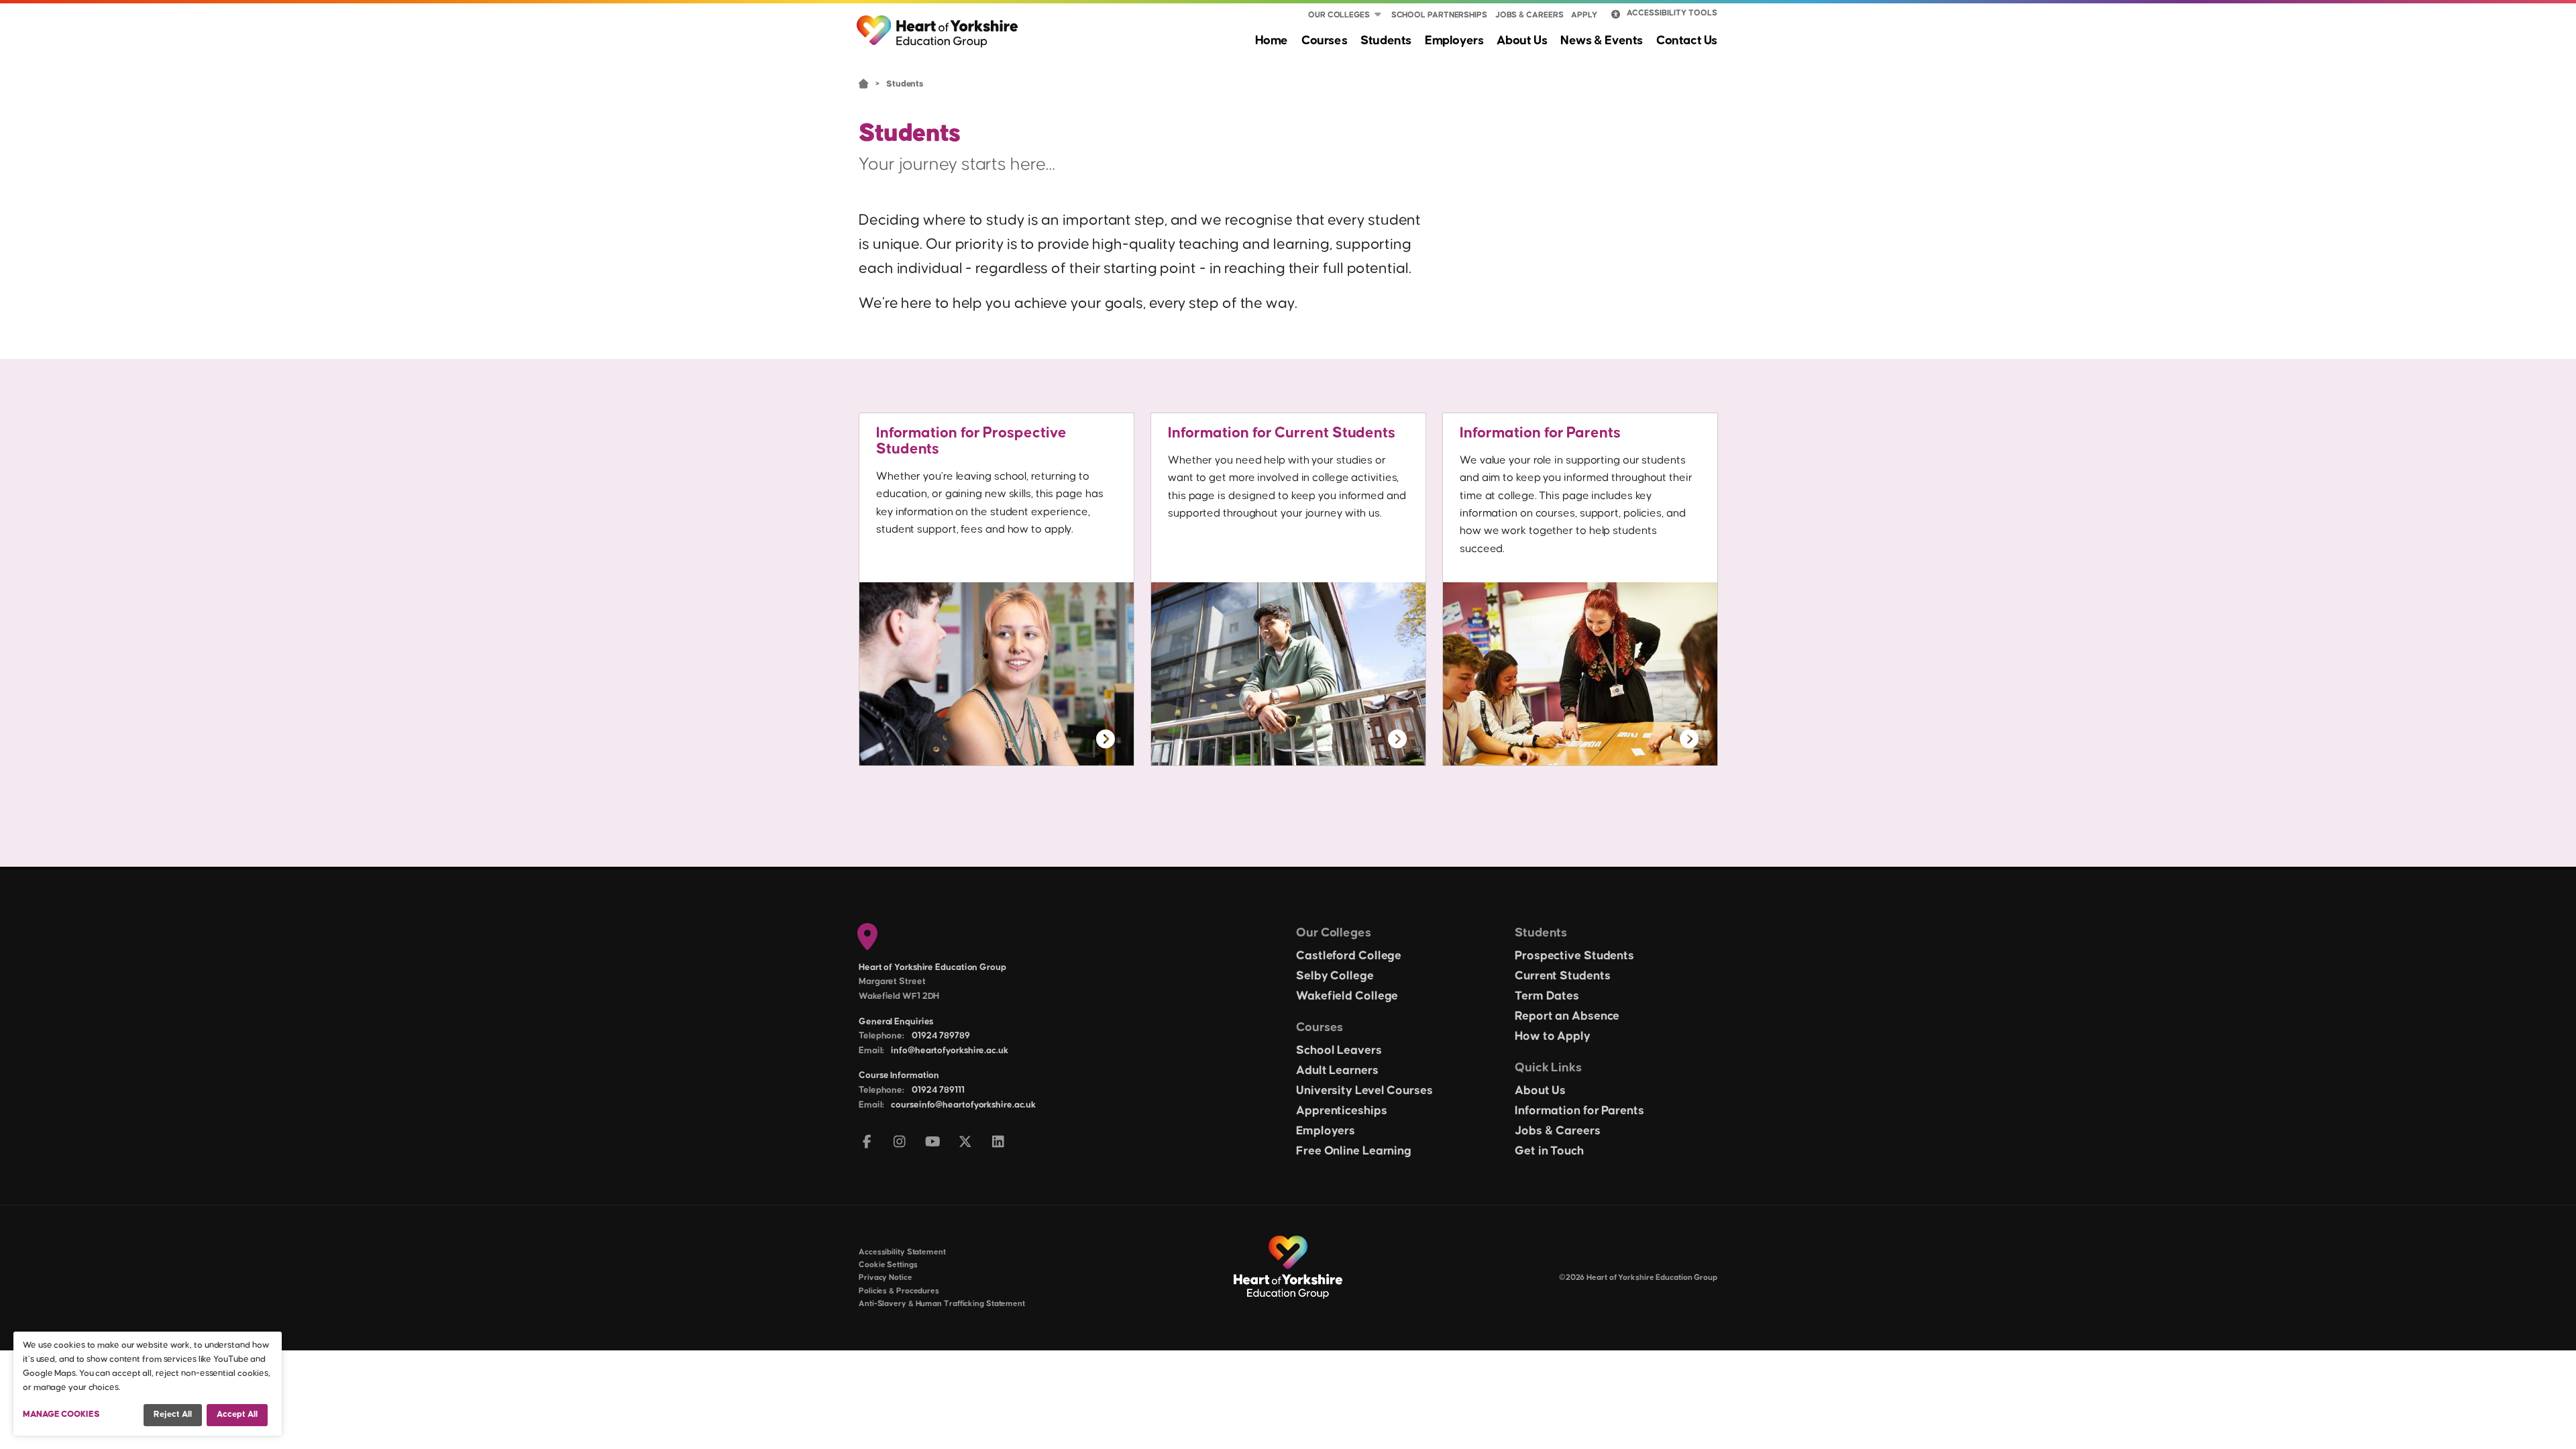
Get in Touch (1549, 1151)
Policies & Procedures (899, 1291)
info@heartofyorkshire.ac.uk (949, 1051)
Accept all (237, 1414)
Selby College (1335, 976)
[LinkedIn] (999, 1143)
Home (1272, 41)
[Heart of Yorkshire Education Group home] (938, 25)
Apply (1584, 15)
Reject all (173, 1414)
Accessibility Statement (902, 1252)
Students (1386, 41)
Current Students (1562, 976)
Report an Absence (1567, 1016)
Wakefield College (1347, 996)
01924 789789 (941, 1036)
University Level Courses (1364, 1091)
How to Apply (1553, 1036)
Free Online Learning (1354, 1151)
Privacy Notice (885, 1278)
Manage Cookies (61, 1414)
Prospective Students (1574, 956)
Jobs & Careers (1529, 15)
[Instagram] (900, 1143)
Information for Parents (1540, 433)
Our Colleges (1339, 15)
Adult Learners (1337, 1071)
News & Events (1602, 41)
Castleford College (1349, 956)
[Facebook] (867, 1143)
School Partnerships (1439, 15)
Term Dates (1547, 996)
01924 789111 (938, 1090)
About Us (1522, 41)
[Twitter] (966, 1143)
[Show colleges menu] (1378, 15)
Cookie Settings (888, 1265)
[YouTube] (933, 1143)
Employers (1454, 41)
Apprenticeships (1342, 1111)
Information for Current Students (1282, 433)
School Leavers (1339, 1051)
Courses (1324, 41)
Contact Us (1687, 41)
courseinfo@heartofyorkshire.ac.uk (963, 1105)
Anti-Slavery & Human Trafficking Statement (942, 1304)
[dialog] (148, 1384)
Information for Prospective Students (971, 441)
